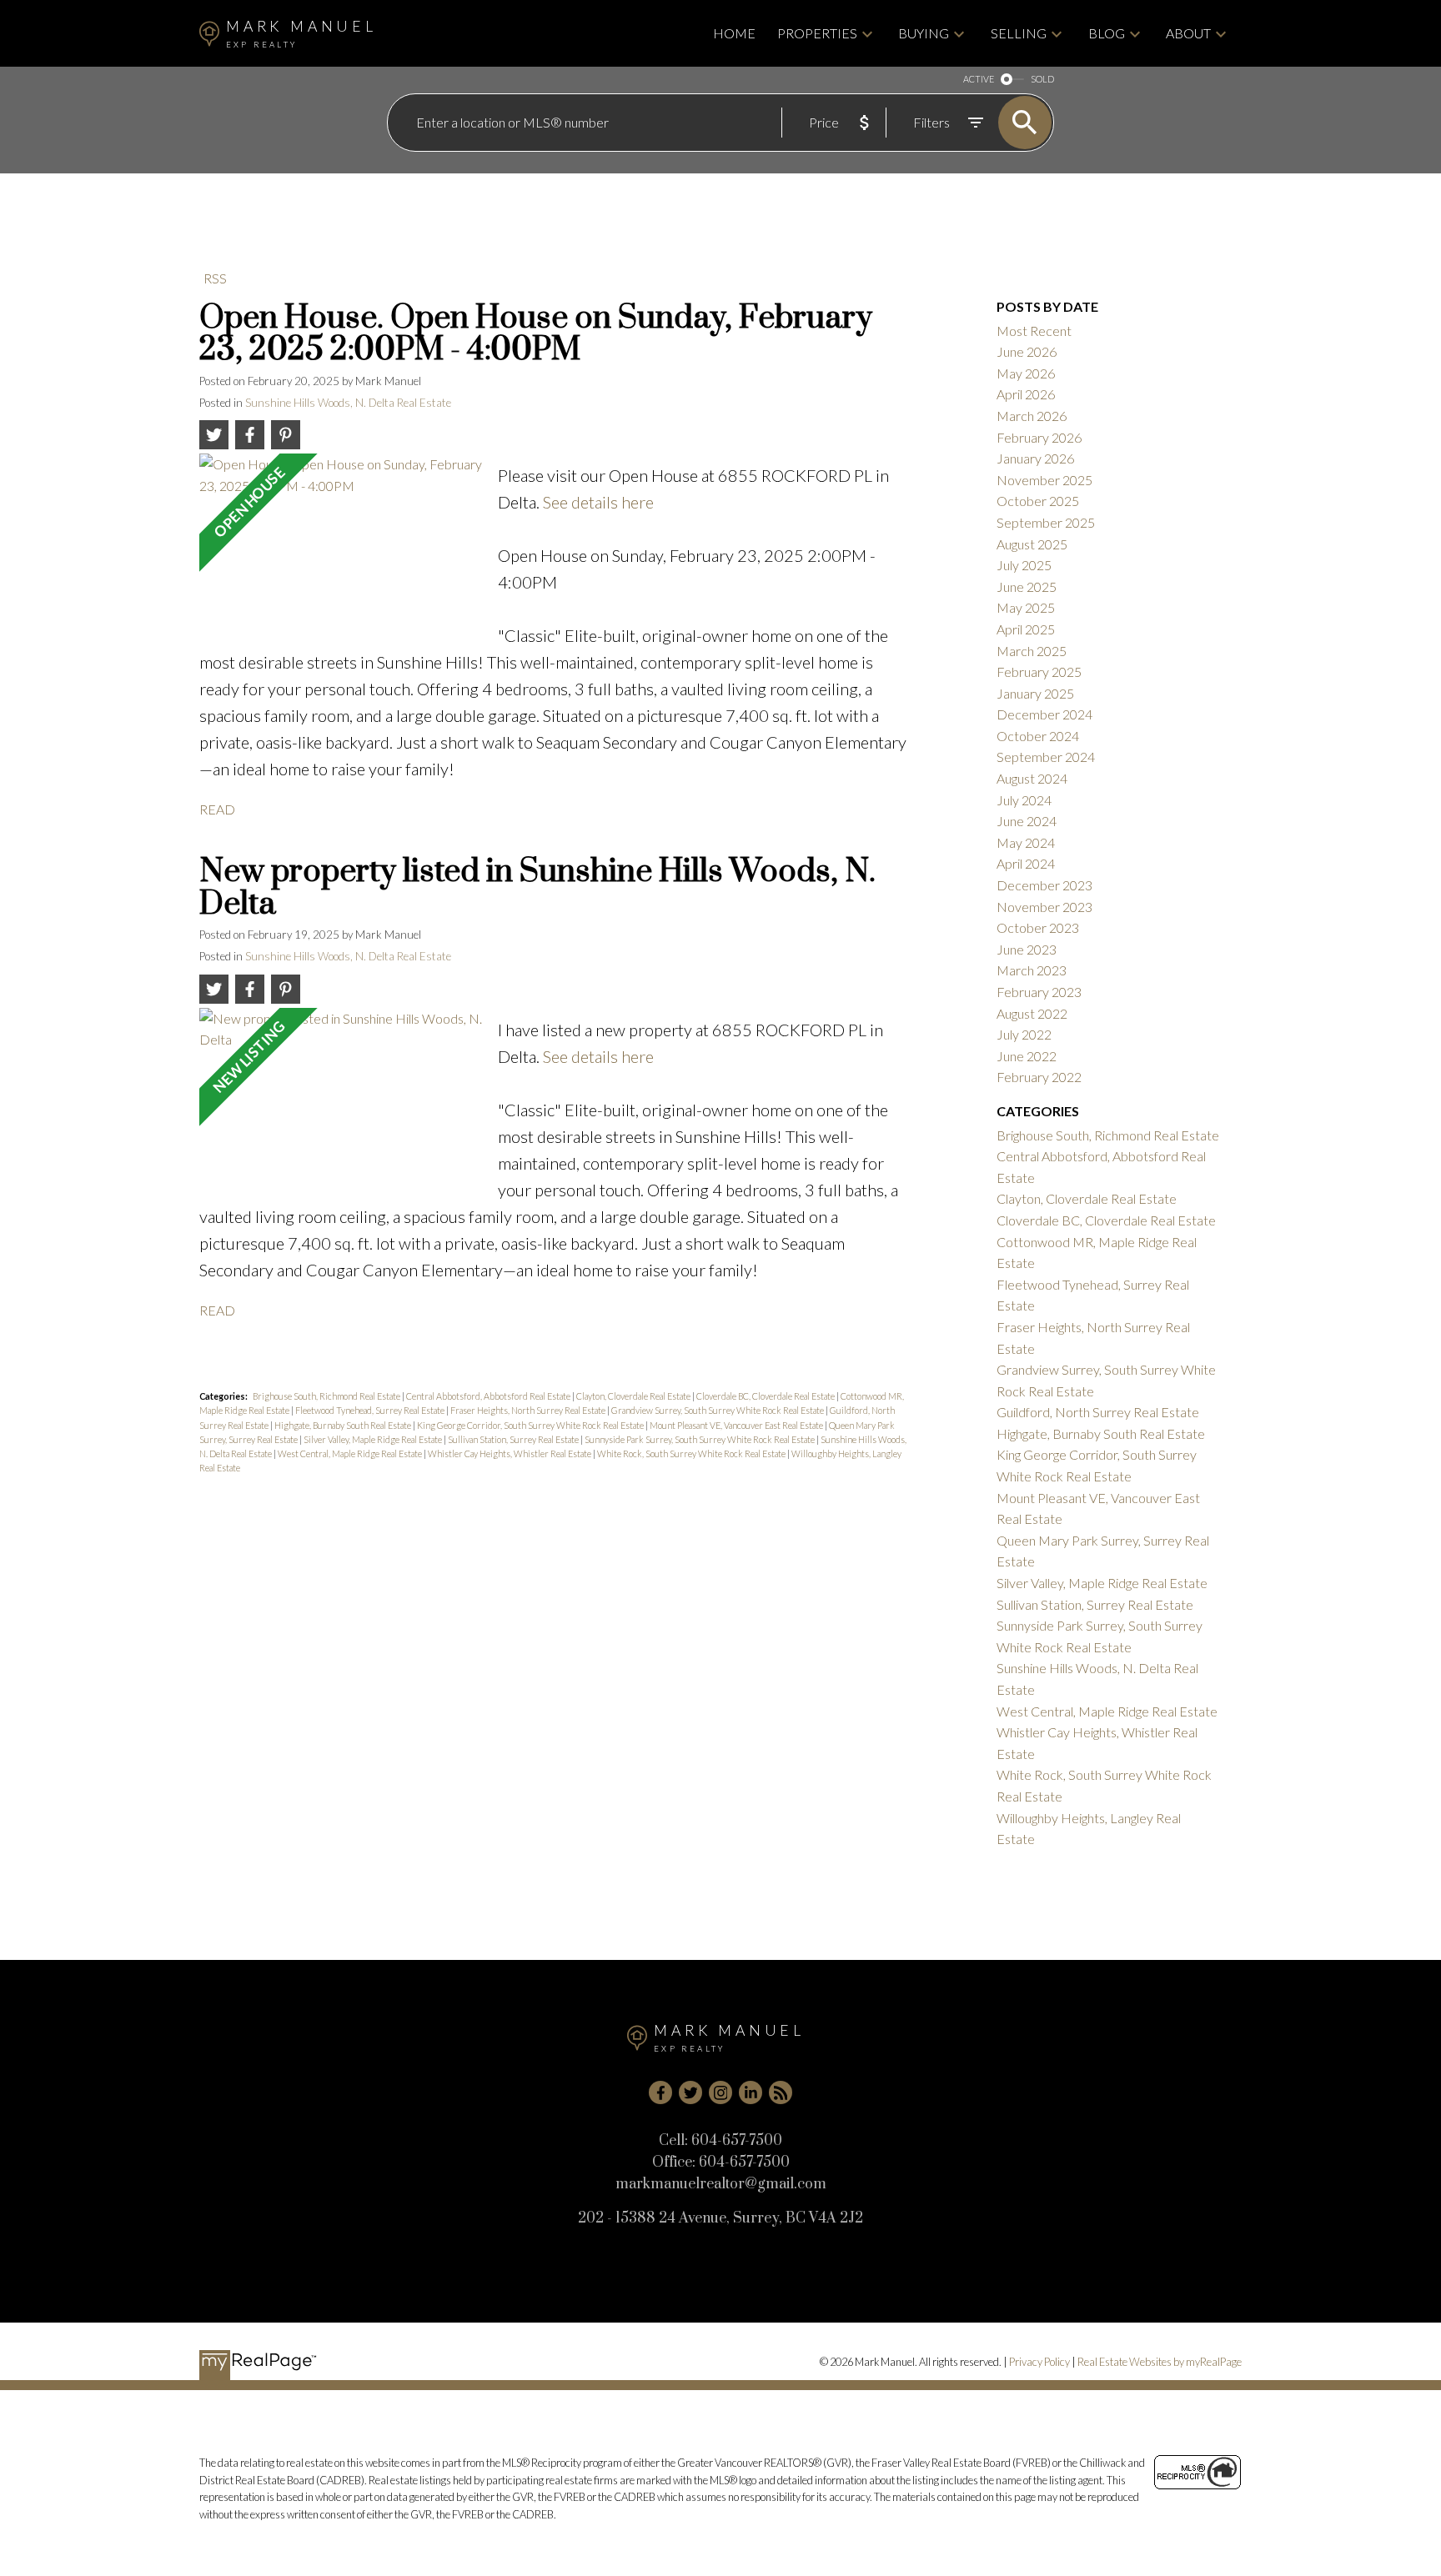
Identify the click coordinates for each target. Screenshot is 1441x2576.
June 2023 (1027, 949)
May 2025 (1026, 607)
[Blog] (781, 2092)
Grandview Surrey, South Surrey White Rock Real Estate (718, 1410)
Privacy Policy (1039, 2362)
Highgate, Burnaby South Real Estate (344, 1425)
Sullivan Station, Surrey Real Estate (514, 1439)
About (1188, 33)
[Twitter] (690, 2092)
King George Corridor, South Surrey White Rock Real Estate (531, 1425)
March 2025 (1032, 651)
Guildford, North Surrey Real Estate (1098, 1412)
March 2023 (1032, 970)
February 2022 (1039, 1077)
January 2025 (1035, 693)
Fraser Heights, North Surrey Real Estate (529, 1410)
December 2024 (1044, 714)
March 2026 (1032, 416)
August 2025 (1032, 544)
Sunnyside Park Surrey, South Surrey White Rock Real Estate (700, 1439)
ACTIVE (979, 79)
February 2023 (1039, 992)
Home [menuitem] (734, 33)
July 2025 (1024, 565)
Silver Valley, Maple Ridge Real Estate (374, 1439)
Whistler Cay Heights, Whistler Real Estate (510, 1453)
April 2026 (1026, 394)
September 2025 (1046, 522)
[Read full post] (342, 540)
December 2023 (1044, 885)
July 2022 (1024, 1034)
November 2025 (1044, 480)
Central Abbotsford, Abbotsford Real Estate (489, 1396)
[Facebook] (660, 2092)
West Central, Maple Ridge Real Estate (351, 1453)
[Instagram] (720, 2092)
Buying (924, 33)
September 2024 (1046, 757)
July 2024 (1024, 800)
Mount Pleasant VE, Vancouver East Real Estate (737, 1425)
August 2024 (1032, 778)
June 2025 (1027, 586)
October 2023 (1038, 927)
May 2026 (1026, 373)
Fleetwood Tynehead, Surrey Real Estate (371, 1410)
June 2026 (1027, 351)
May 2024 (1026, 842)
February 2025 (1039, 672)
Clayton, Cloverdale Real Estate (634, 1396)
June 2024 (1027, 821)
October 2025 (1038, 501)
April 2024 (1026, 863)
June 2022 (1027, 1056)
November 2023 (1044, 907)
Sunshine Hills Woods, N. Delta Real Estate (348, 403)
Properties (817, 33)
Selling (1019, 33)
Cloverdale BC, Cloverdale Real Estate (766, 1396)
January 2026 (1035, 458)
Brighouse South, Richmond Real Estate (327, 1396)
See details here (598, 502)
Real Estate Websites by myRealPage (1160, 2362)
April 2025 (1026, 629)
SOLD (1042, 79)
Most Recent (1034, 331)
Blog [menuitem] (1107, 33)
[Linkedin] (751, 2092)
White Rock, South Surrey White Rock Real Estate (692, 1453)
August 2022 (1032, 1013)
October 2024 (1038, 736)
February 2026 (1039, 437)
